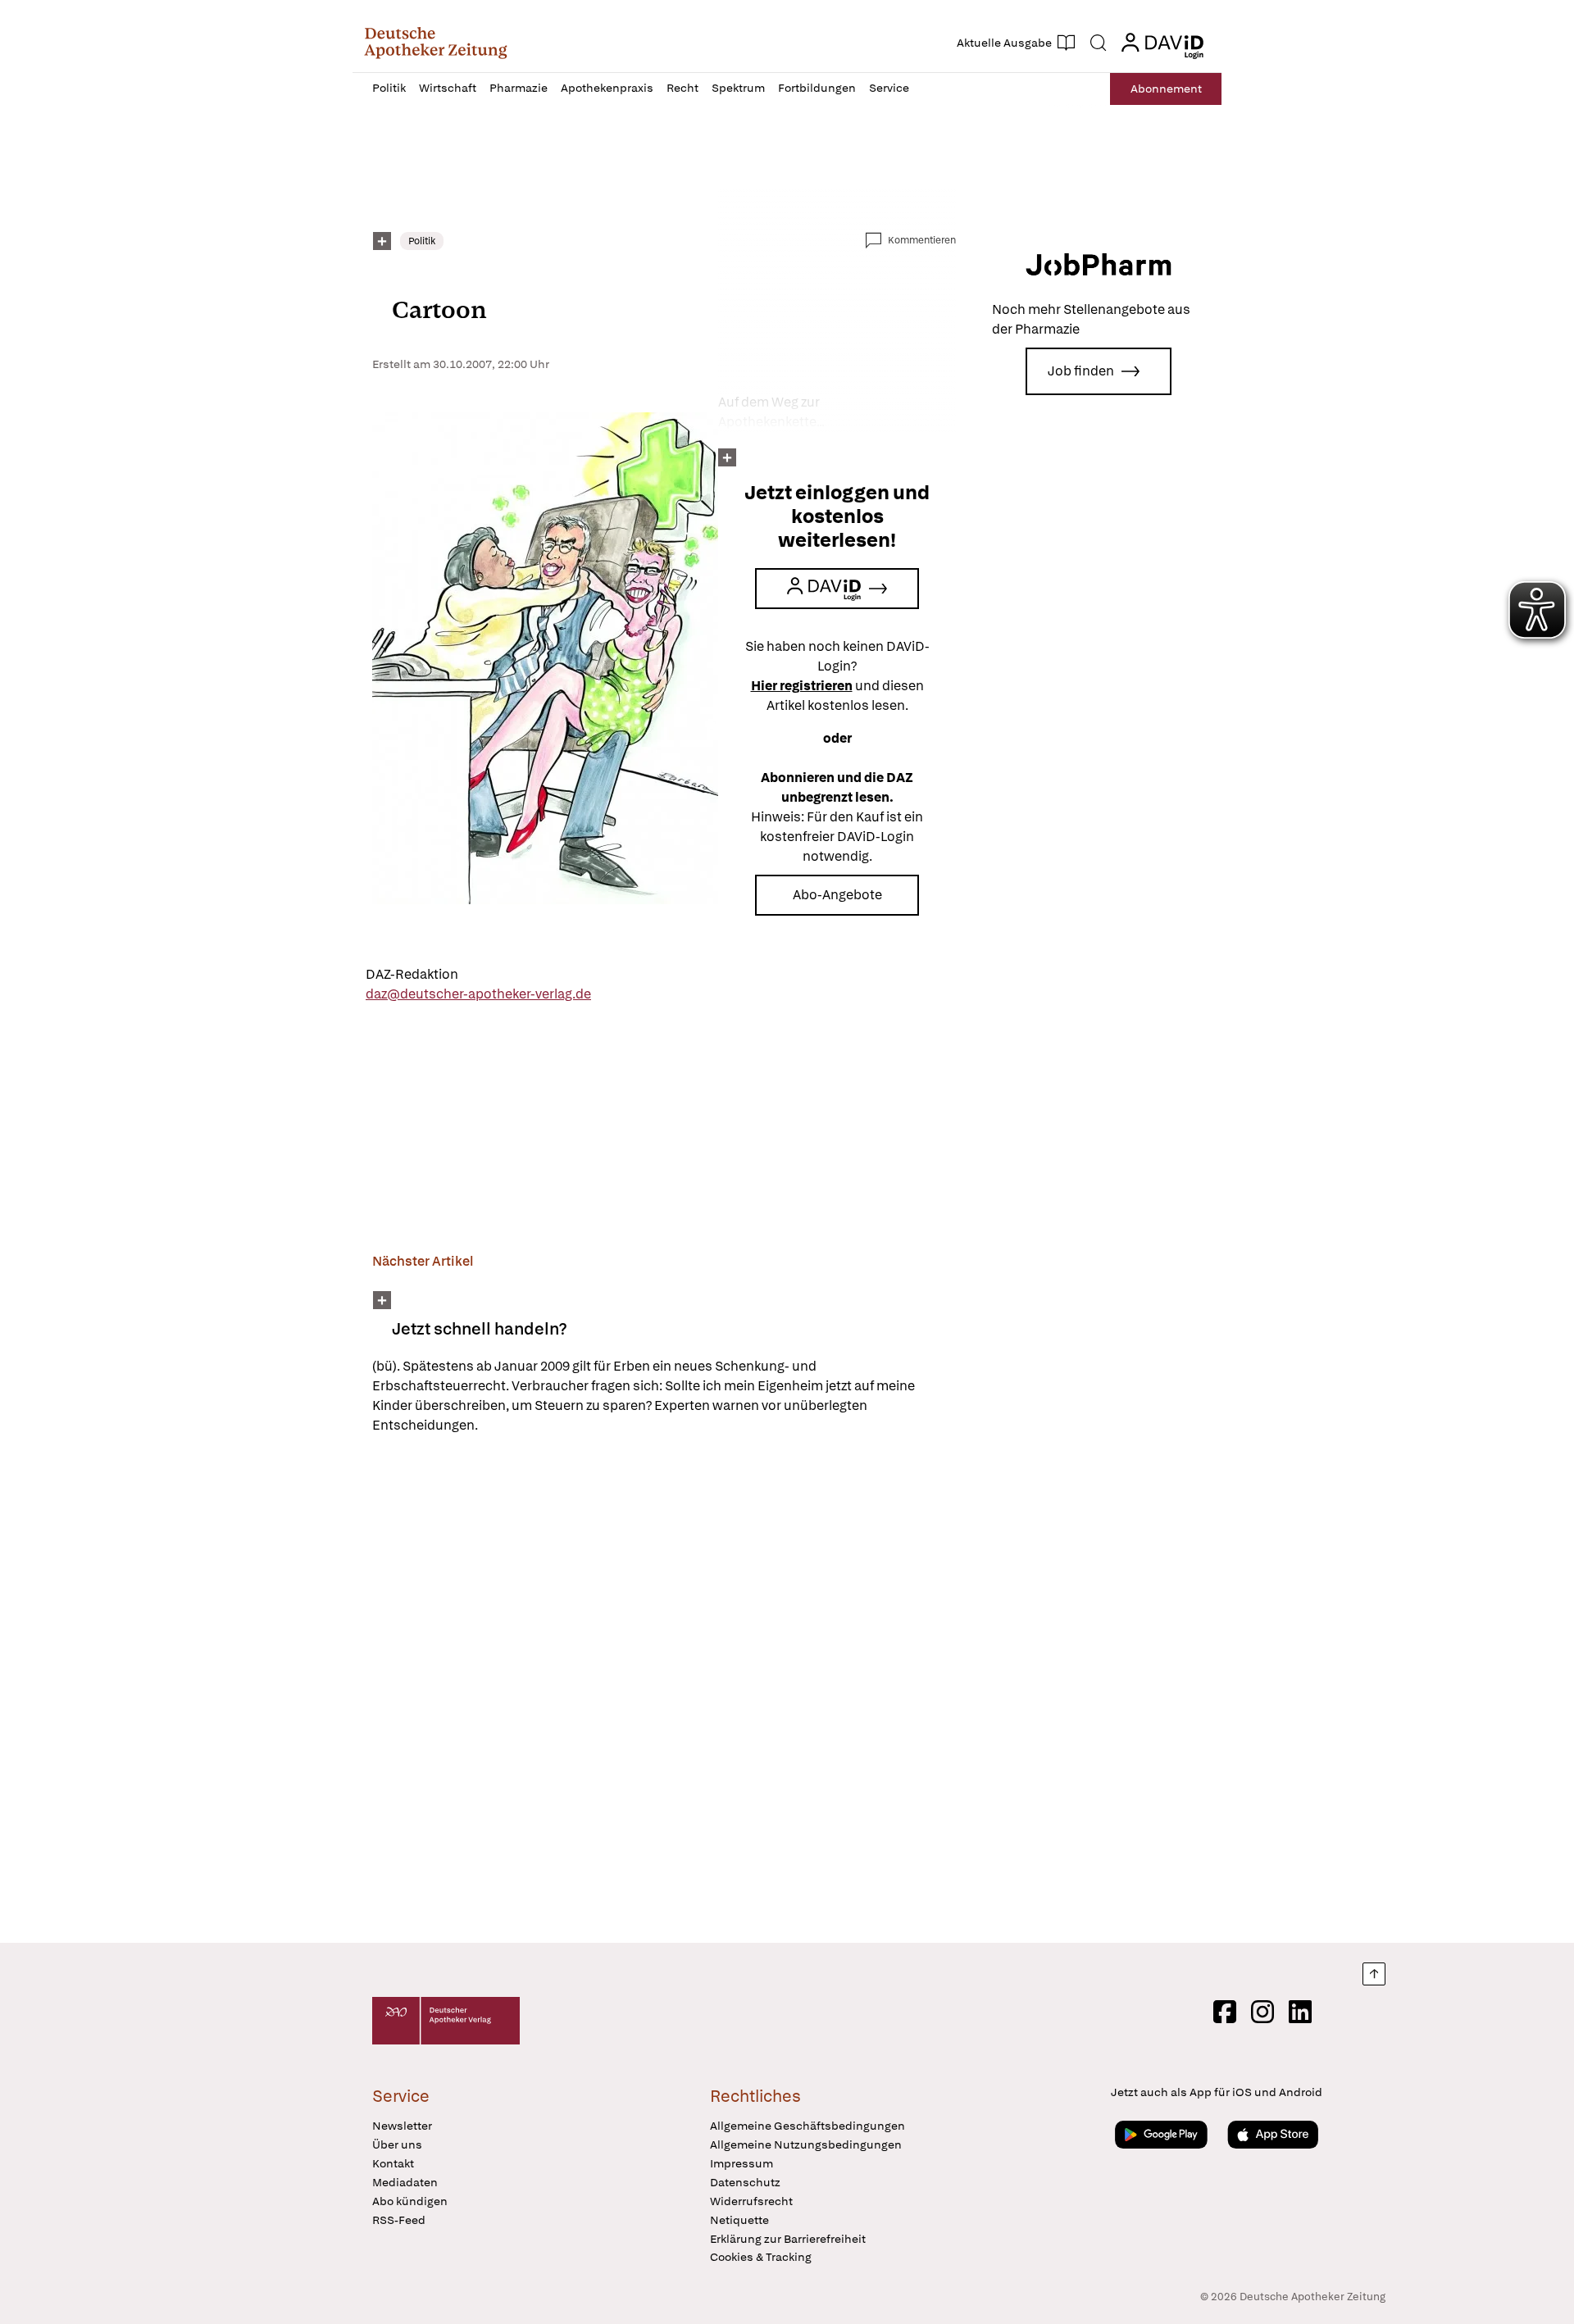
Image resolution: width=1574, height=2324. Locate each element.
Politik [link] (422, 241)
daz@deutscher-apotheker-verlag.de (478, 994)
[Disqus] (664, 1691)
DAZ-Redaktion (412, 974)
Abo (1166, 89)
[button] (436, 43)
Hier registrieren (802, 686)
